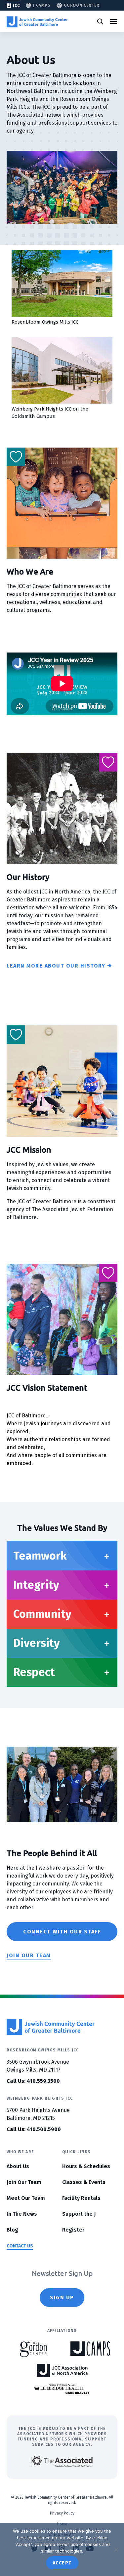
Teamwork (40, 1556)
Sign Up (62, 2298)
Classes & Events (84, 2182)
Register (73, 2230)
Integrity (36, 1585)
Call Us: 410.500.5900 (34, 2129)
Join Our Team (24, 2182)
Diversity (37, 1643)
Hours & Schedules (86, 2166)
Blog (12, 2230)
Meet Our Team (26, 2198)
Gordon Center (82, 5)
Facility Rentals (81, 2198)
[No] (116, 2550)
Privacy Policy (62, 2513)
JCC (16, 6)
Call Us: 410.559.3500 (33, 2081)
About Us (18, 2166)
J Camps (42, 5)
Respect (34, 1672)
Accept (62, 2563)
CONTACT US (20, 2246)
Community (42, 1614)
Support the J (79, 2214)
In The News (22, 2214)
